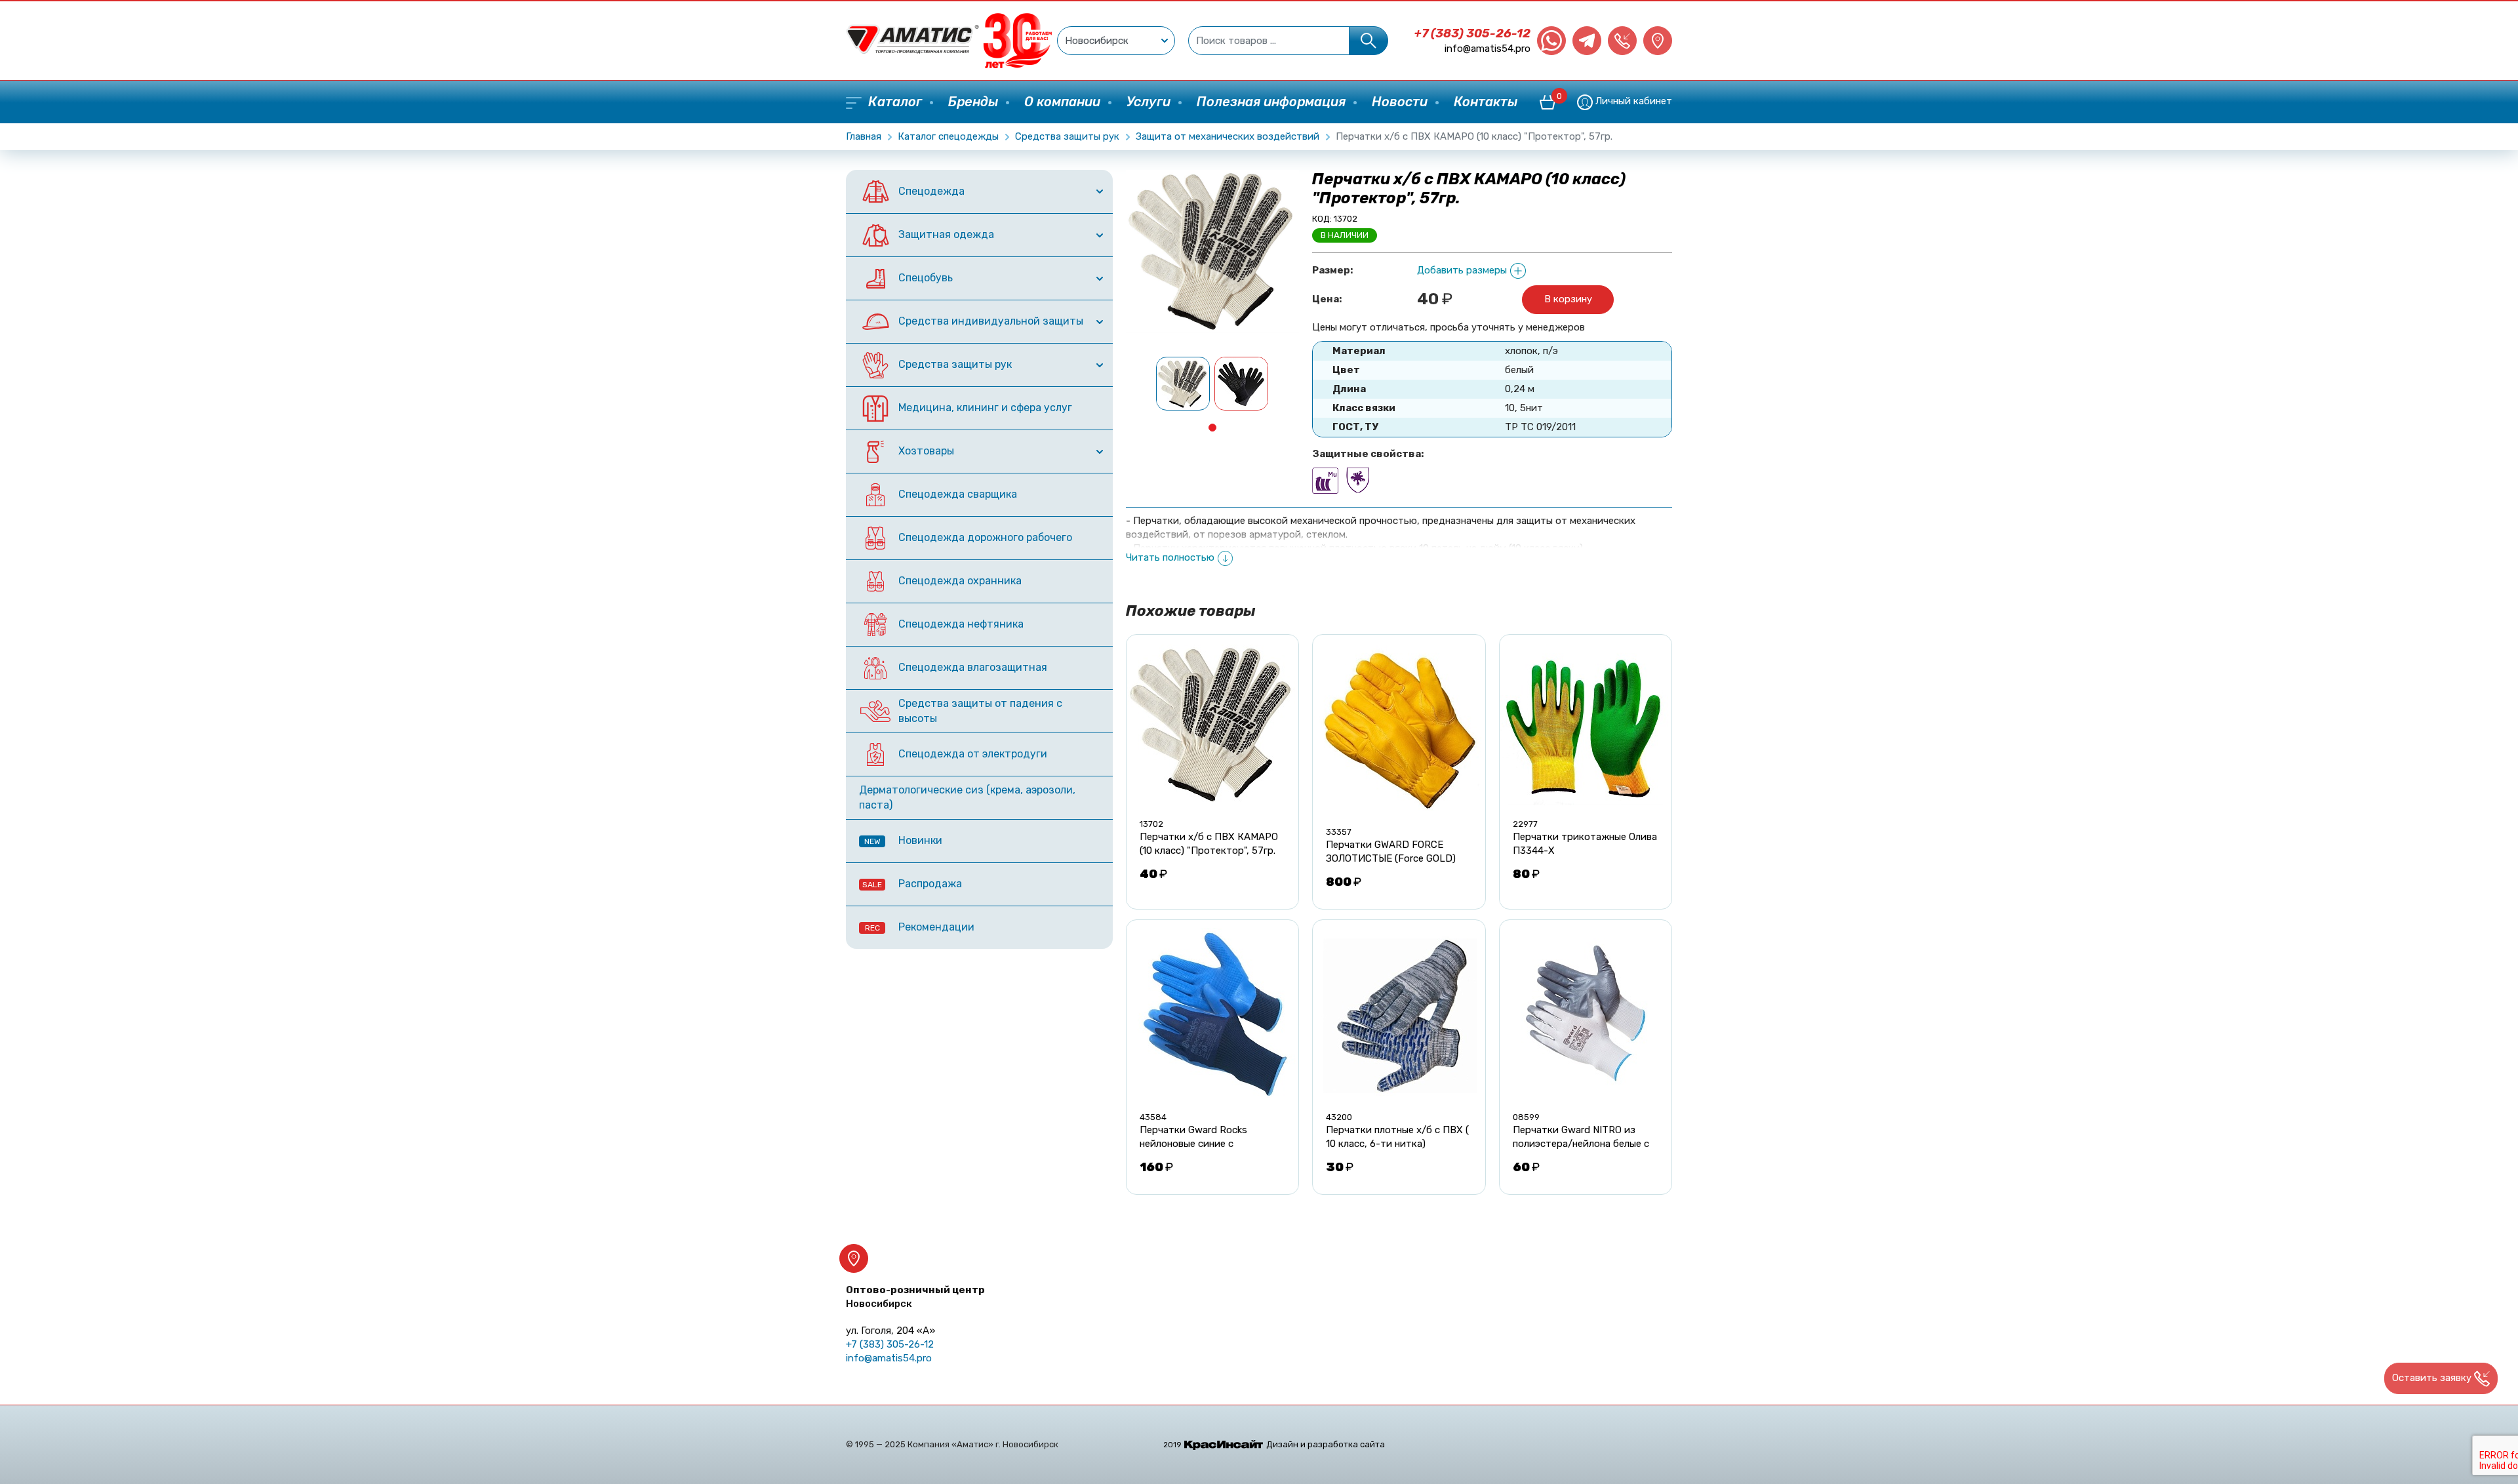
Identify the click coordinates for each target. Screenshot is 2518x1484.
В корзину (1568, 299)
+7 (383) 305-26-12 (1472, 33)
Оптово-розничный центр (915, 1297)
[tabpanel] (1183, 384)
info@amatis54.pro (1488, 49)
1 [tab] (1212, 428)
